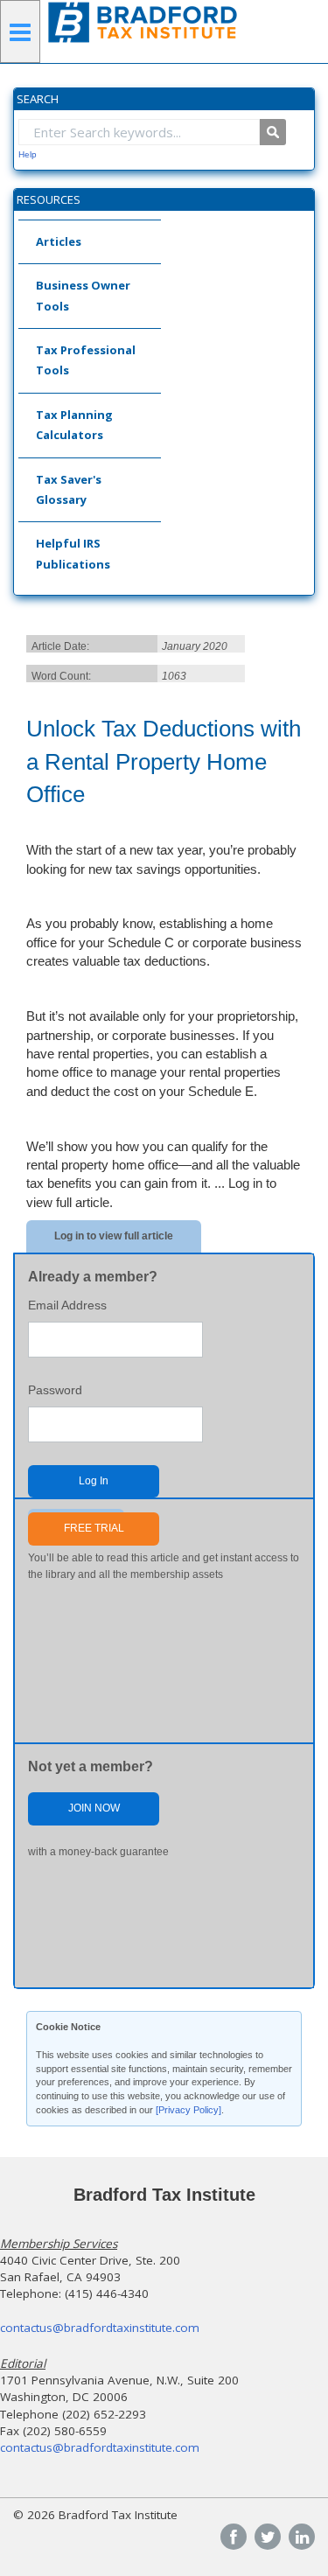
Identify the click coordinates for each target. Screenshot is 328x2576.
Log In (94, 1481)
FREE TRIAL (94, 1528)
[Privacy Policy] (188, 2110)
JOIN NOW (94, 1808)
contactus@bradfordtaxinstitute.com (100, 2328)
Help (28, 154)
